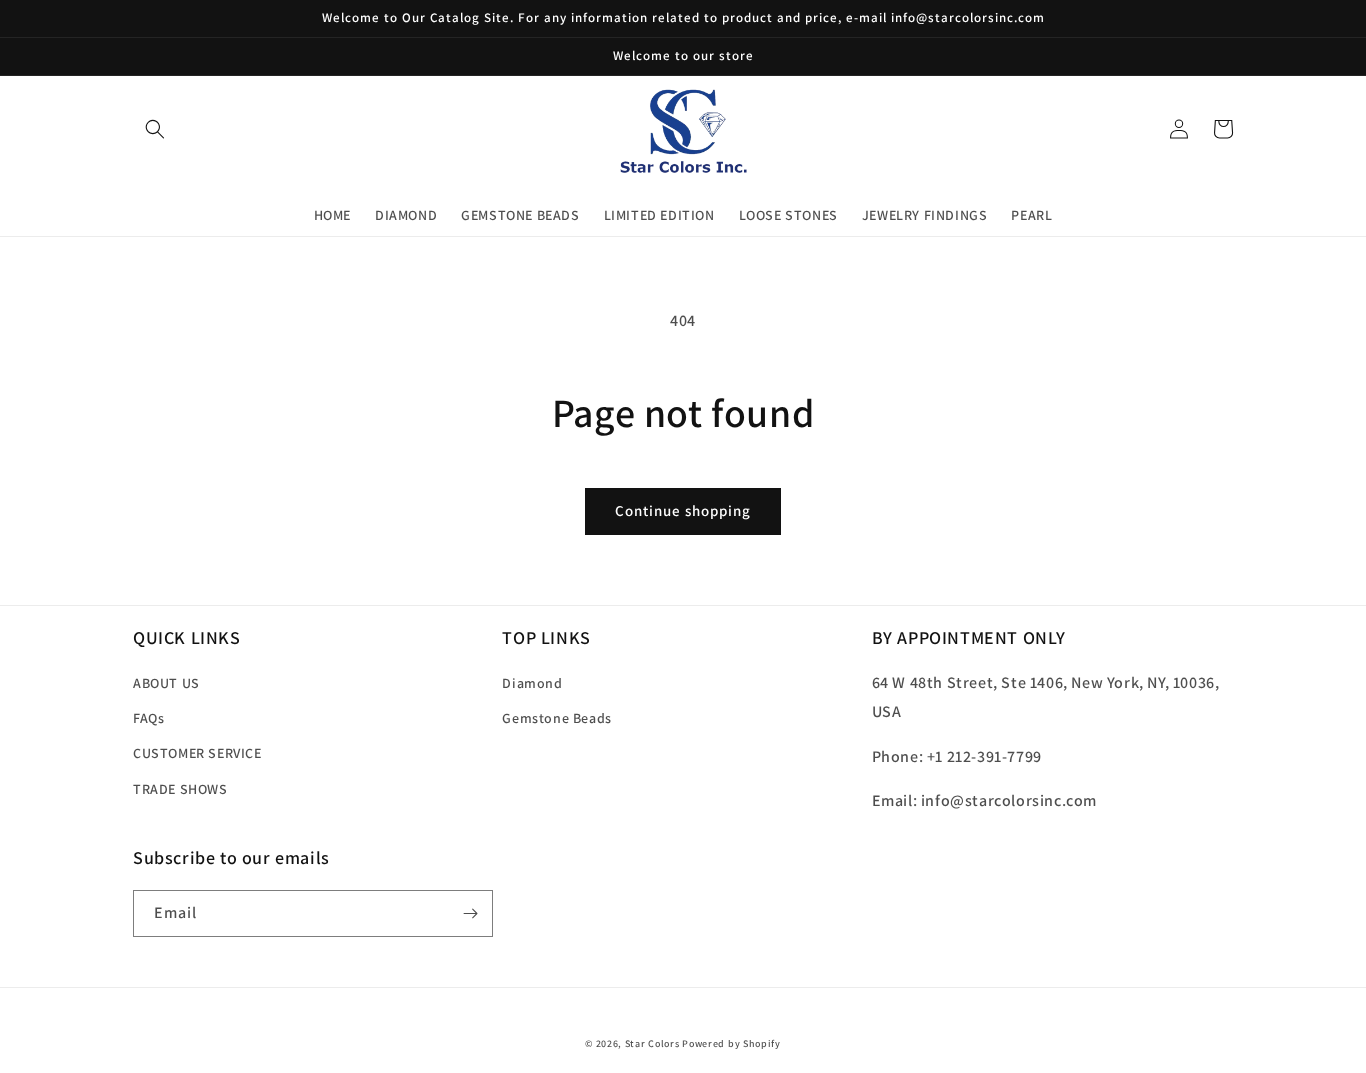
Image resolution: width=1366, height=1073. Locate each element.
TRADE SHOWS (180, 789)
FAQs (148, 718)
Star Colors (652, 1043)
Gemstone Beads (556, 718)
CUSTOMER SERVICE (197, 753)
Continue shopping (683, 510)
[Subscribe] (470, 913)
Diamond (532, 683)
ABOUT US (166, 683)
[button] (155, 129)
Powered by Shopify (731, 1043)
